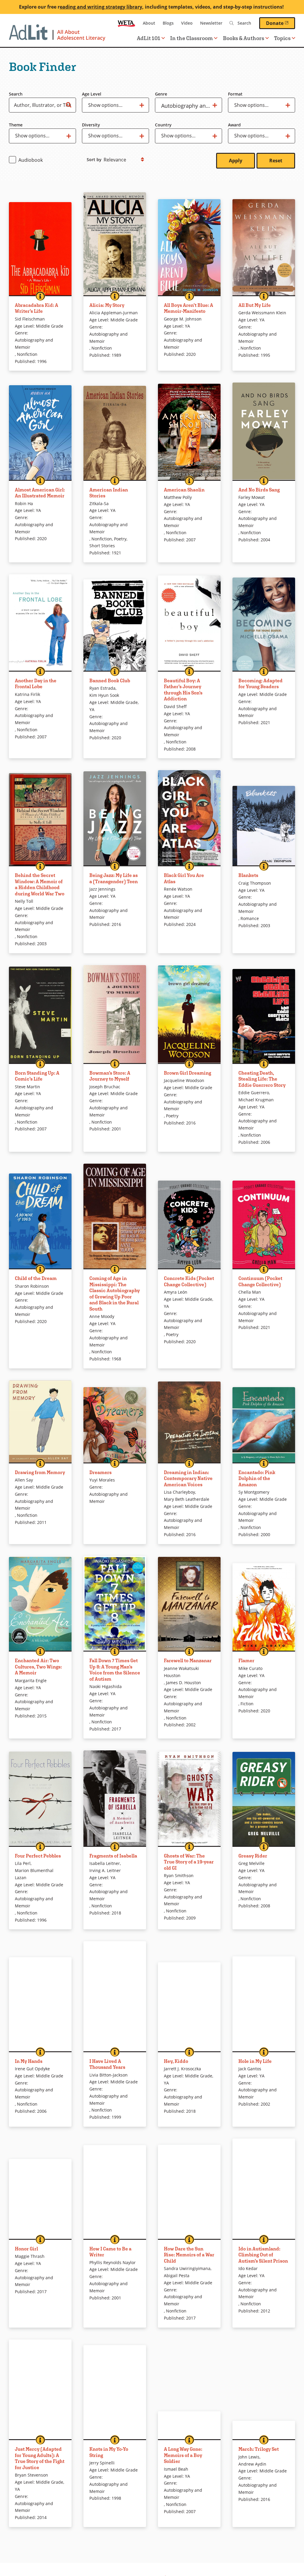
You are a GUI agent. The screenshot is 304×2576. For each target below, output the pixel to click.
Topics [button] (282, 38)
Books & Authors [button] (244, 38)
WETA (126, 23)
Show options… (105, 107)
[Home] (57, 36)
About (149, 23)
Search (16, 94)
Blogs (168, 23)
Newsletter (211, 23)
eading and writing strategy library (101, 7)
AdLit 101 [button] (149, 38)
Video (187, 23)
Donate (281, 23)
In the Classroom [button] (191, 38)
